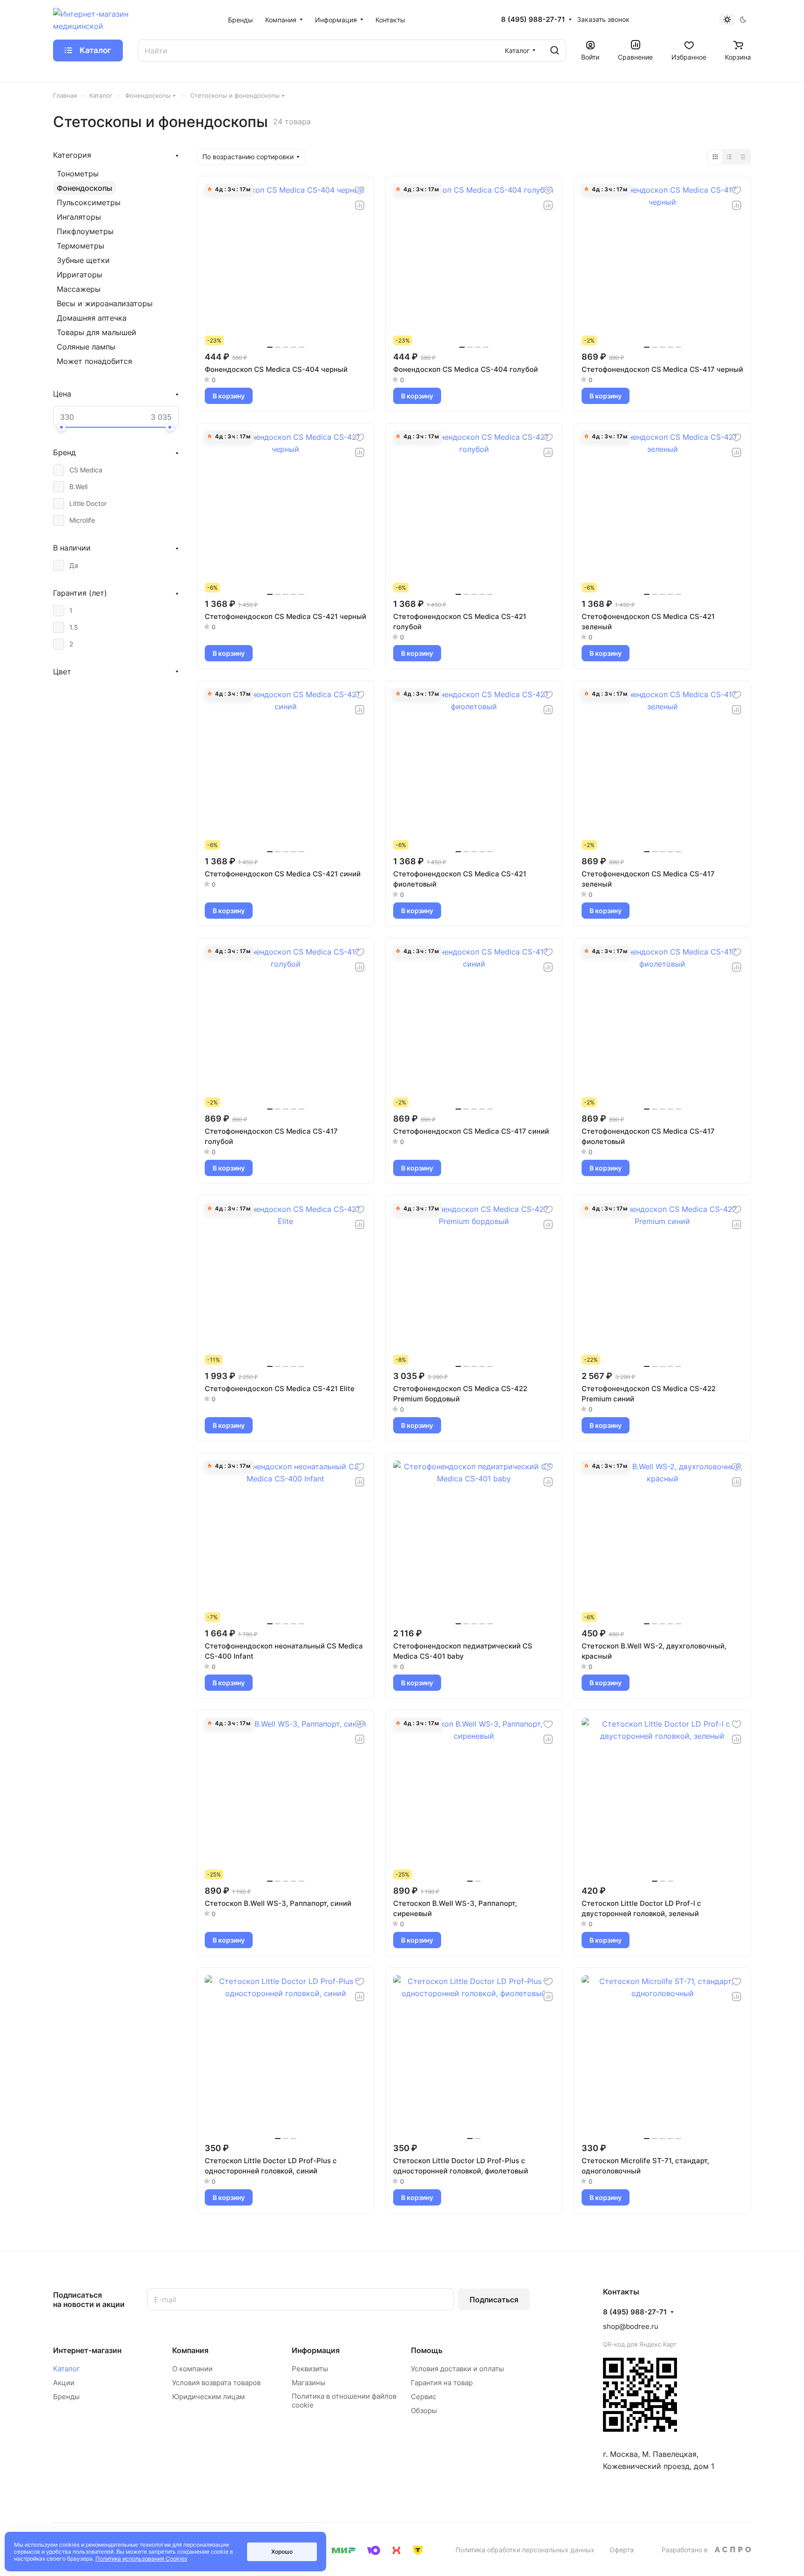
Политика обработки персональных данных (525, 2550)
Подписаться (494, 2300)
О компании (192, 2369)
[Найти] (555, 50)
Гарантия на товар (442, 2383)
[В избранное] (360, 190)
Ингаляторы (79, 217)
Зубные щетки (83, 260)
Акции (64, 2383)
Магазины (308, 2383)
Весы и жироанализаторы (105, 303)
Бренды (66, 2397)
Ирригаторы (80, 275)
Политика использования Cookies (141, 2559)
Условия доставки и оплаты (457, 2369)
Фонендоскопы (84, 188)
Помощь (427, 2350)
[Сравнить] (360, 205)
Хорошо (282, 2552)
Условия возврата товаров (216, 2383)
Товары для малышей (97, 332)
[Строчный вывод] (729, 157)
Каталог (67, 2369)
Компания (190, 2350)
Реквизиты (310, 2369)
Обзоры (424, 2411)
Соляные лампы (86, 347)
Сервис (423, 2397)
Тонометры (78, 174)
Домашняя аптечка (92, 318)
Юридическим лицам (208, 2397)
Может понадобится (94, 361)
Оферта (622, 2550)
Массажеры (79, 289)
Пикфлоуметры (85, 231)
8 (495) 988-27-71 (533, 20)
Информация (316, 2350)
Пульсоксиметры (89, 202)
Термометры (80, 246)
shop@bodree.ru (631, 2326)
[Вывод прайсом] (743, 157)
